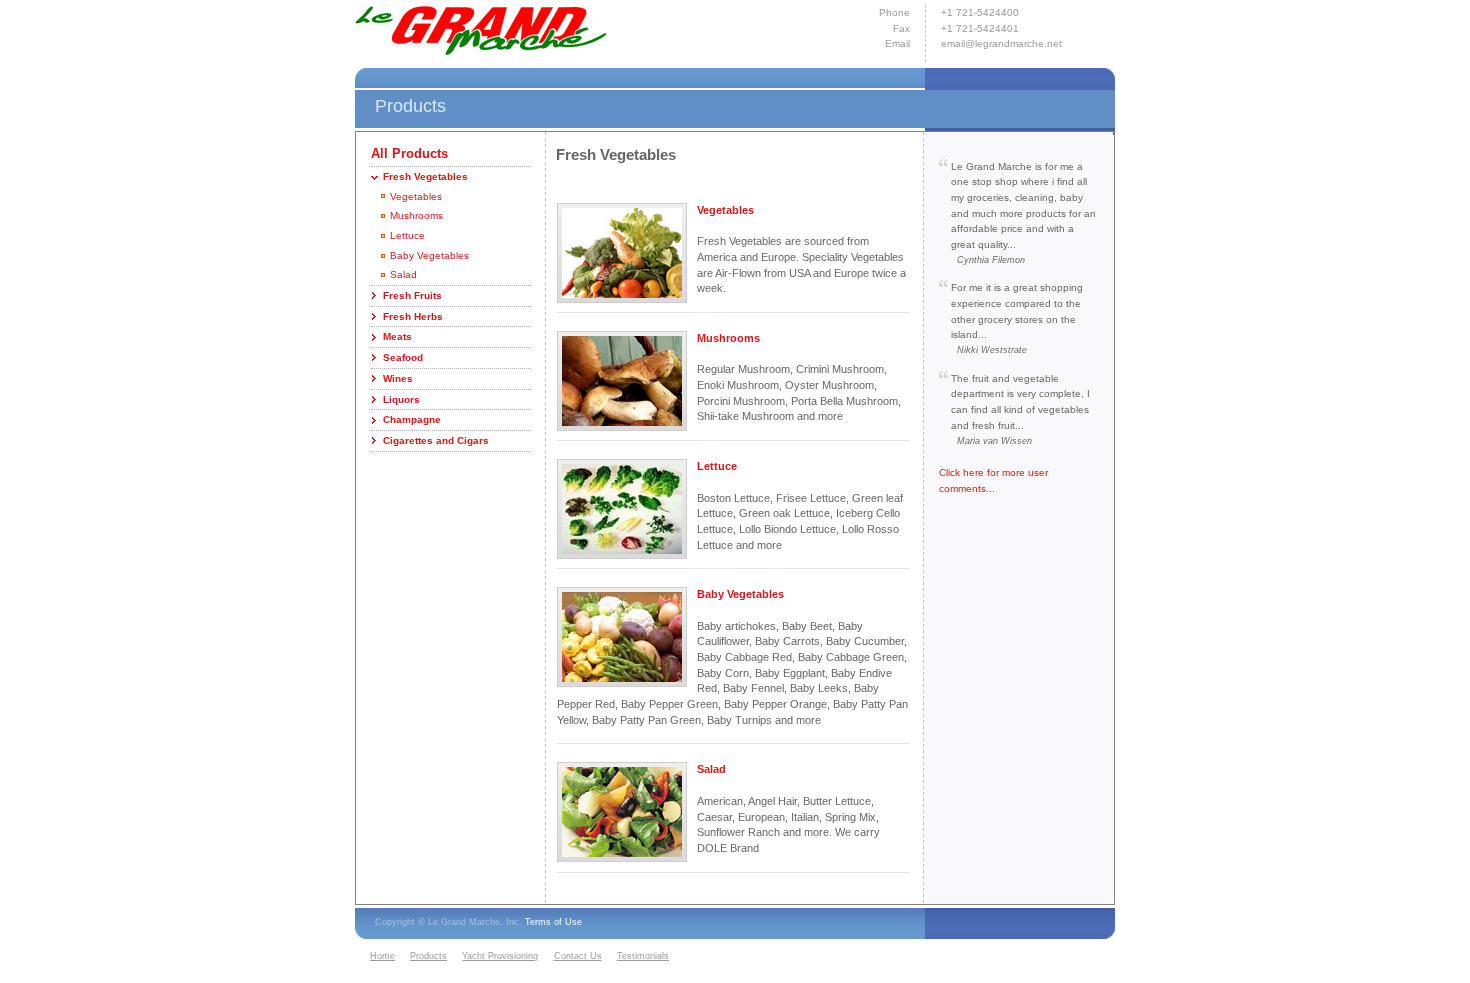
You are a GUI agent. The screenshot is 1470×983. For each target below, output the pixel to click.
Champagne (412, 419)
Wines (398, 378)
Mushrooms (416, 215)
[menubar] (522, 957)
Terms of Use (553, 922)
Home (382, 956)
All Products (409, 153)
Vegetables (416, 196)
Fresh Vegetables (425, 176)
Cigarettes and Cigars (436, 440)
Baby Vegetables (429, 255)
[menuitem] (387, 957)
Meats (397, 336)
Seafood (403, 357)
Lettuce (407, 235)
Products (428, 956)
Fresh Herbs (413, 316)
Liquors (401, 399)
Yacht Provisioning (500, 956)
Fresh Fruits (412, 295)
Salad (403, 274)
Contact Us (578, 956)
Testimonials (643, 956)
